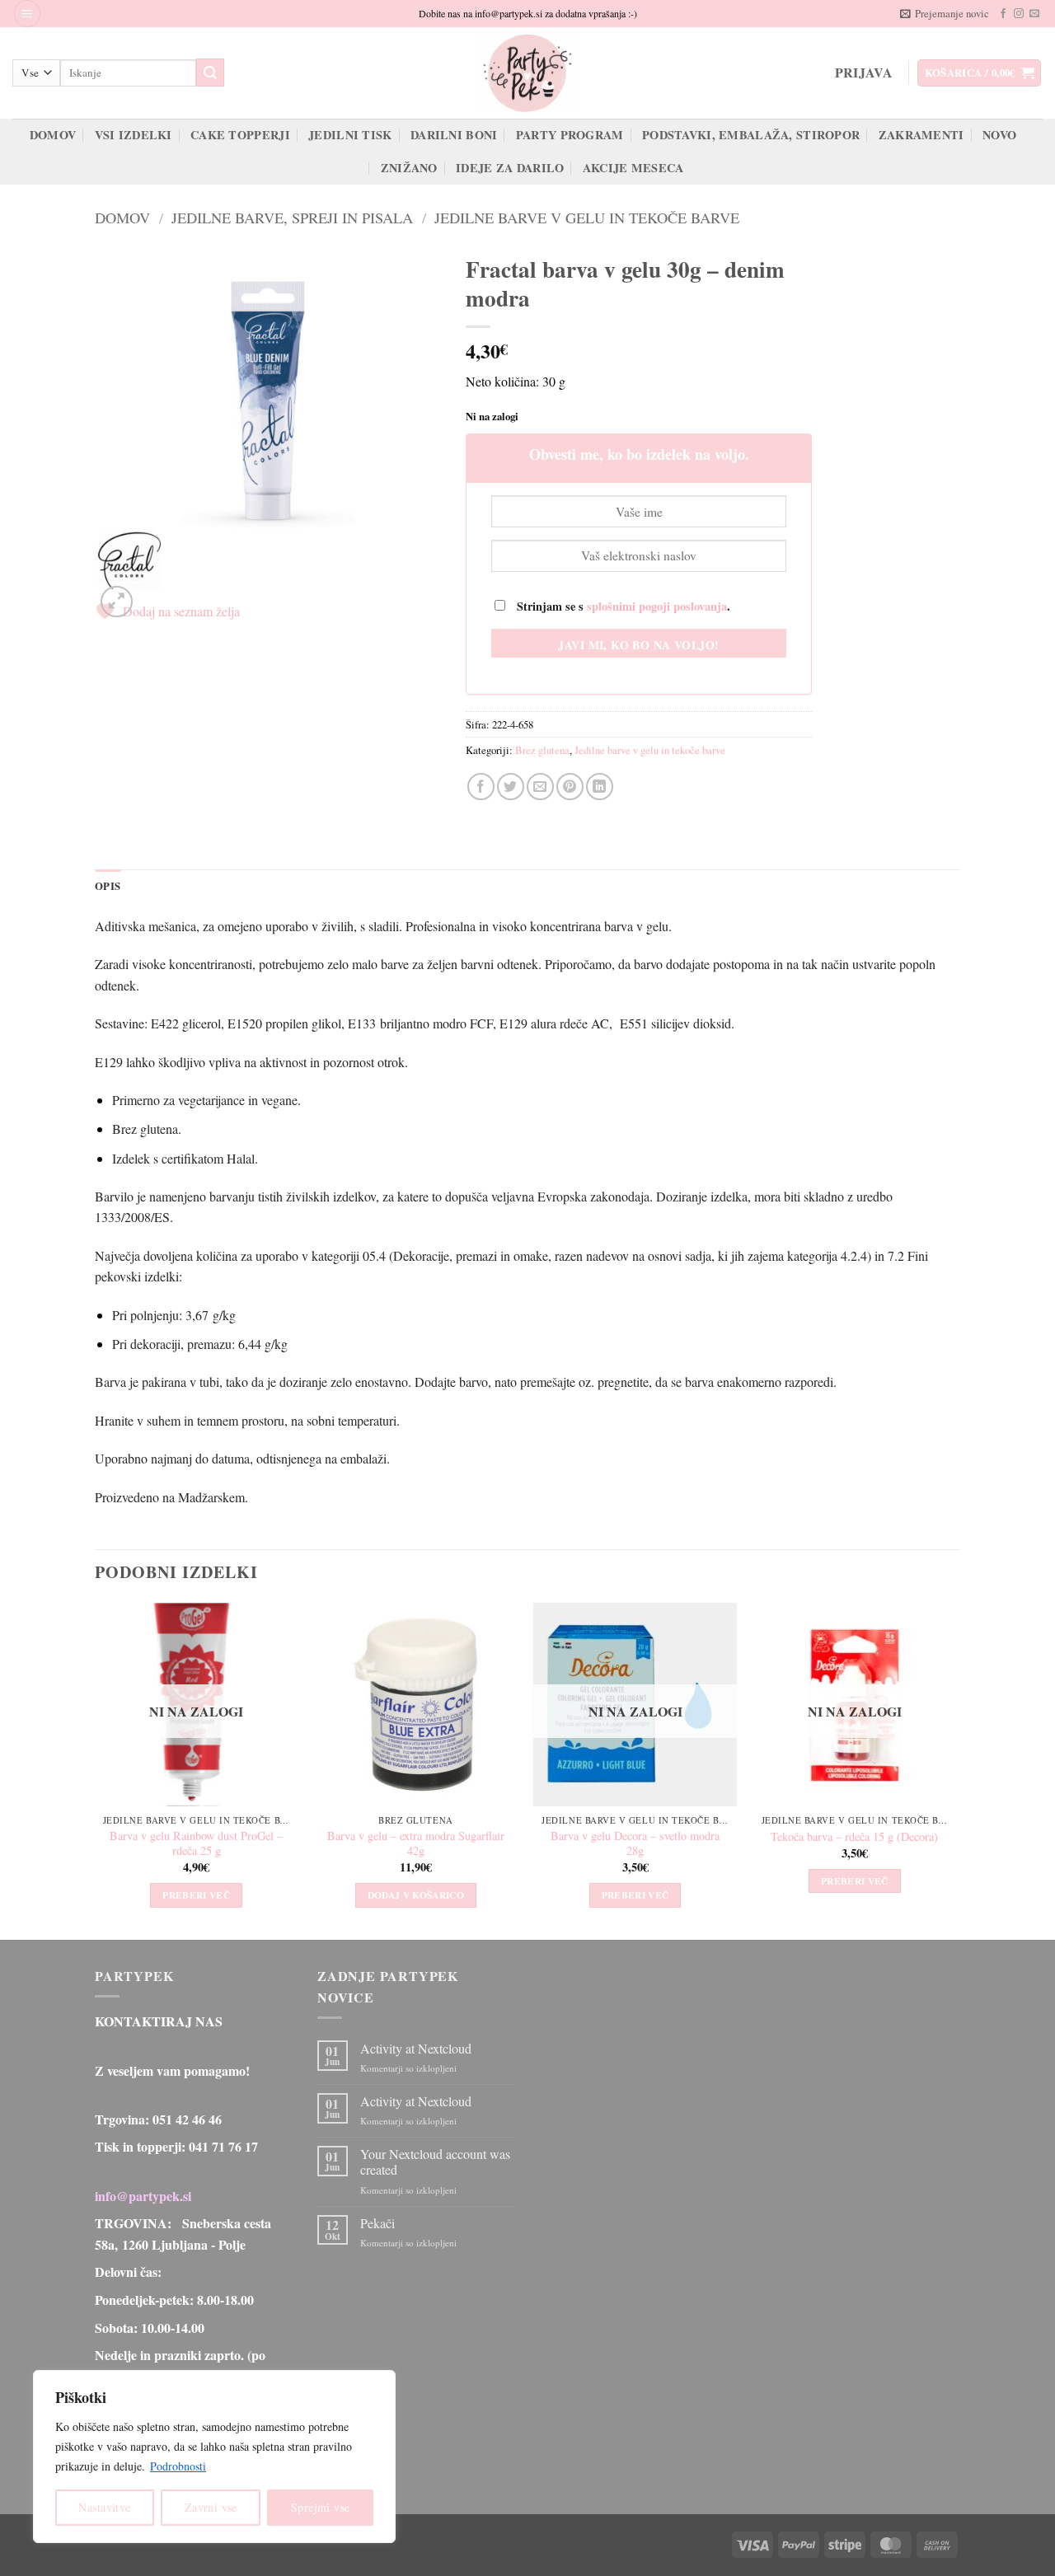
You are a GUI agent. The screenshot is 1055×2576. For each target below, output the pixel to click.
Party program (570, 135)
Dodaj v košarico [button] (416, 1895)
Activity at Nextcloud (416, 2048)
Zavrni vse (211, 2507)
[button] (27, 14)
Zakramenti (921, 135)
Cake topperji (240, 135)
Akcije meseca (633, 168)
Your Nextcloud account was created (435, 2161)
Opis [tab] (108, 886)
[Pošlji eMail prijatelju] (540, 787)
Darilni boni (454, 135)
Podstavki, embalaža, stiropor (751, 135)
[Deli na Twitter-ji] (511, 787)
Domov (53, 135)
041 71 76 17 (223, 2146)
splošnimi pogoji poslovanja (657, 606)
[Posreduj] (210, 73)
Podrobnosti (178, 2466)
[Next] (955, 1770)
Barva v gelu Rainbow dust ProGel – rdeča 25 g (196, 1844)
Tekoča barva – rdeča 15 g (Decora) (854, 1837)
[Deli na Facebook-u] (481, 787)
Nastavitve (104, 2507)
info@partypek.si (143, 2196)
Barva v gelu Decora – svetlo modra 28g (635, 1844)
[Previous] (96, 1770)
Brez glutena (542, 750)
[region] (214, 2457)
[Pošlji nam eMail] (1034, 14)
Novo (999, 135)
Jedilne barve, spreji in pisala (292, 218)
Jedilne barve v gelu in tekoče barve (587, 218)
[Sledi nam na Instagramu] (1019, 14)
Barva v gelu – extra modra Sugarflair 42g (416, 1844)
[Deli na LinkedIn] (600, 787)
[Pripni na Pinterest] (570, 787)
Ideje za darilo (510, 168)
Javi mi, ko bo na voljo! (638, 645)
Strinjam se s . (622, 606)
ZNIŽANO (409, 168)
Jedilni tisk (350, 135)
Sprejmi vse (321, 2507)
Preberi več (196, 1895)
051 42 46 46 (187, 2119)
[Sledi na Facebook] (1003, 14)
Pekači (377, 2223)
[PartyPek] (527, 73)
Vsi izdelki (134, 135)
